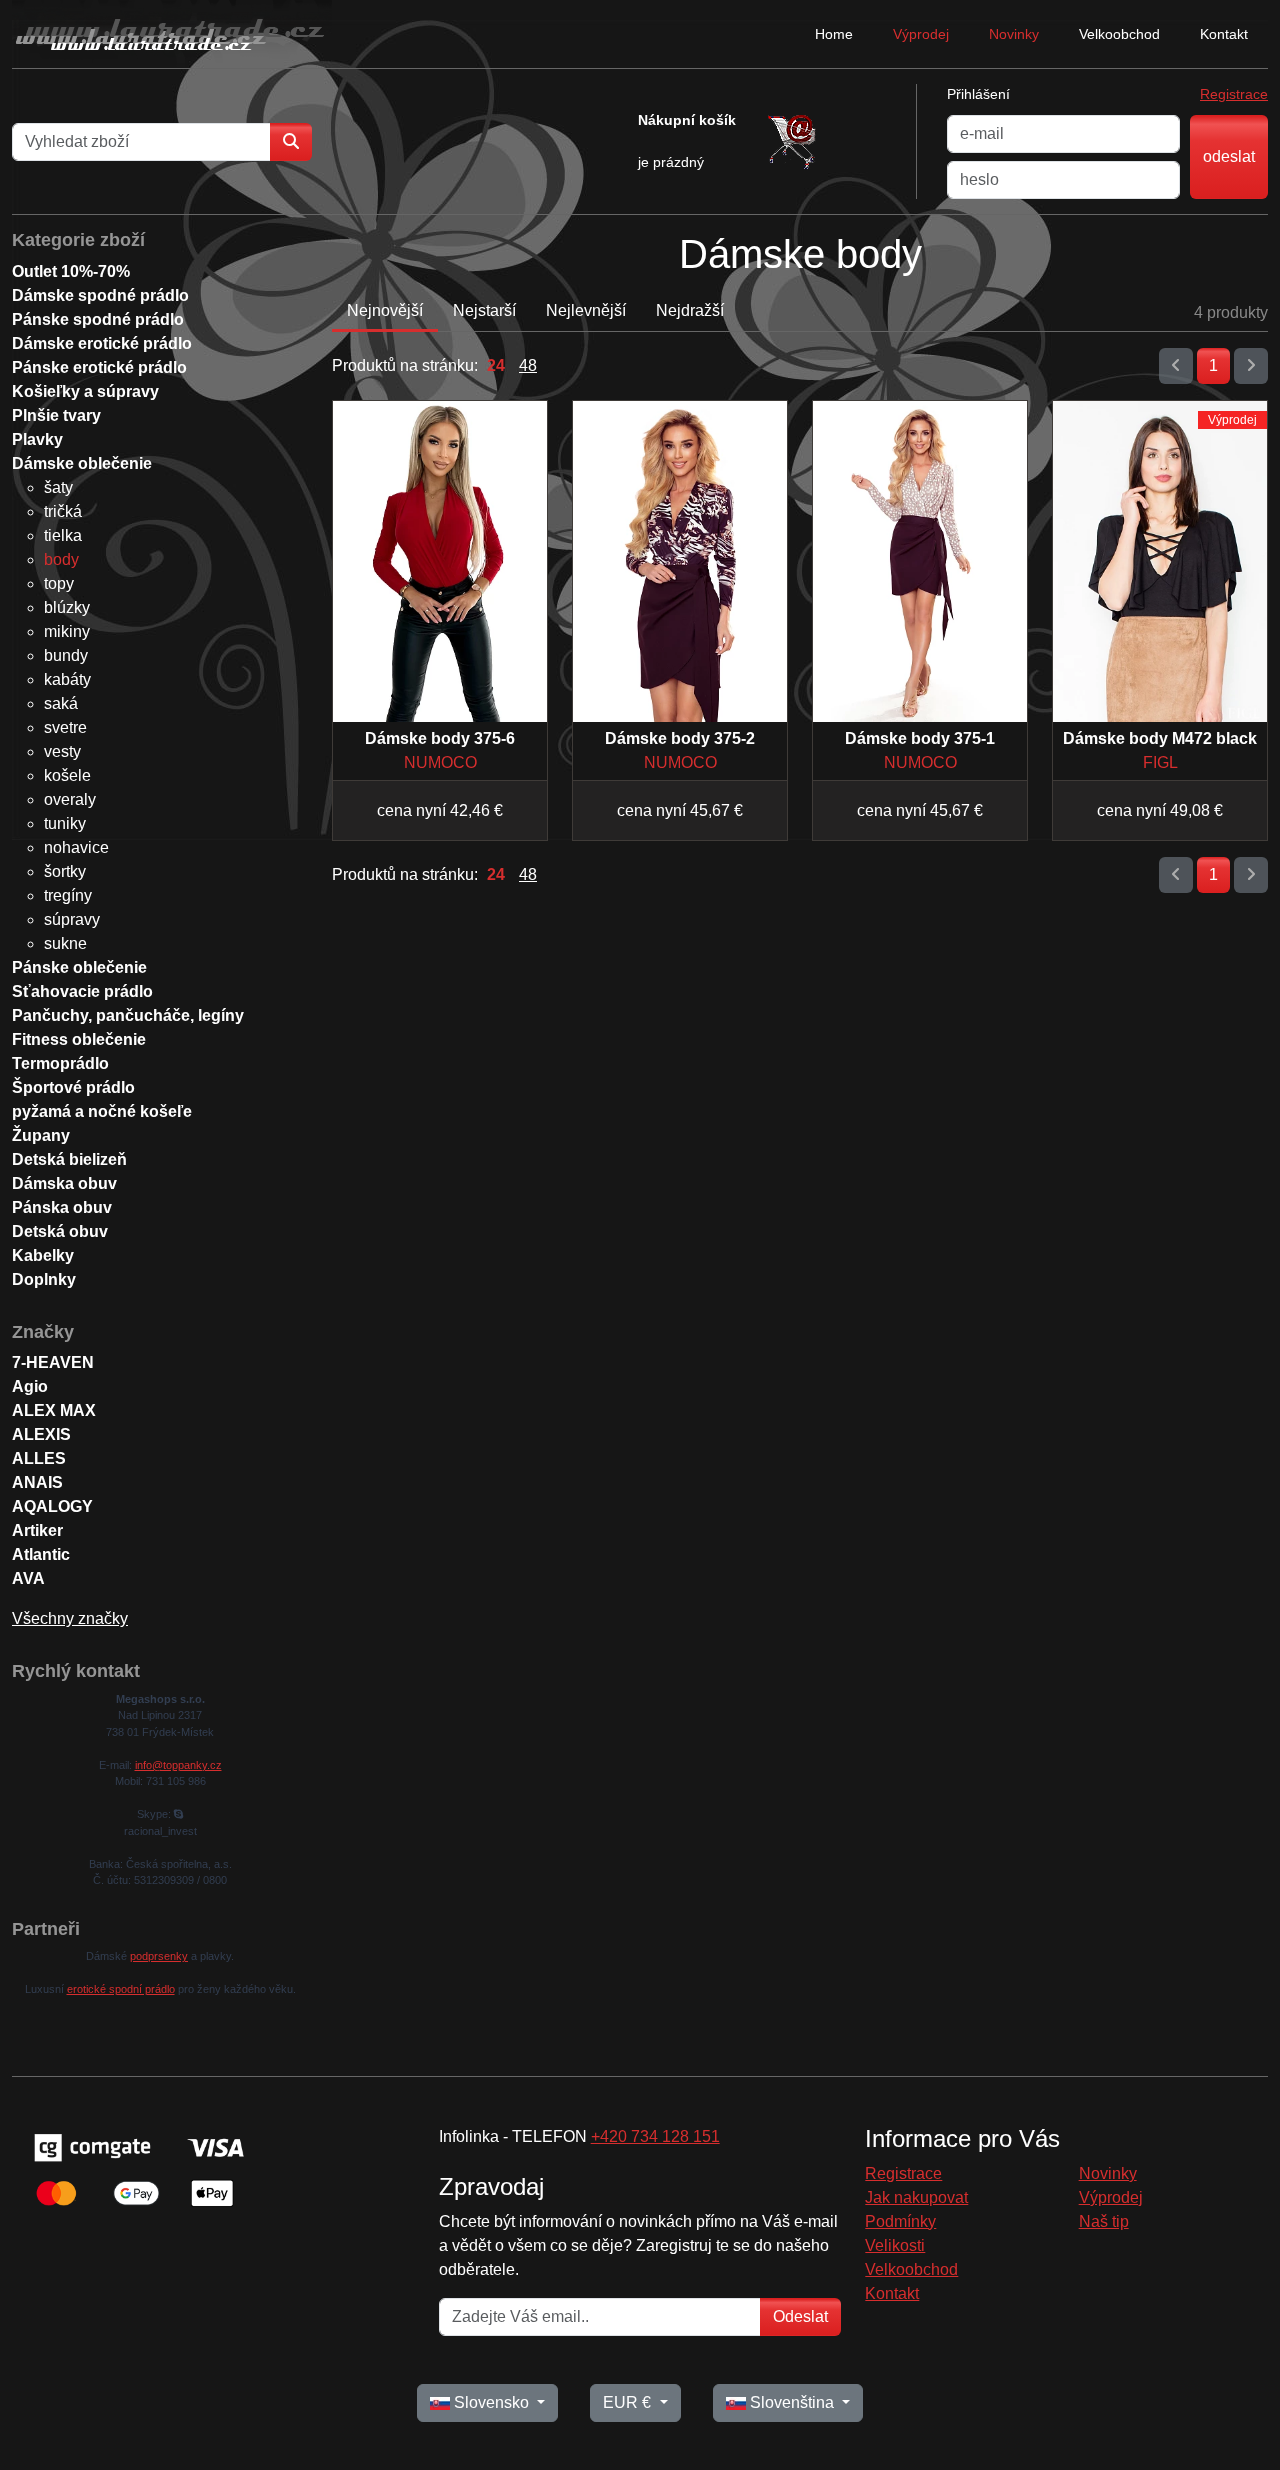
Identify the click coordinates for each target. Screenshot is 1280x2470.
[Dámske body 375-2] (680, 561)
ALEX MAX (54, 1410)
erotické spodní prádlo (121, 1989)
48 (528, 365)
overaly (70, 799)
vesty (62, 751)
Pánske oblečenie (79, 967)
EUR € (629, 2402)
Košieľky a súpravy (85, 391)
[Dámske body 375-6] (440, 561)
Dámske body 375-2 (680, 738)
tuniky (65, 823)
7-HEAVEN (53, 1362)
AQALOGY (52, 1506)
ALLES (39, 1458)
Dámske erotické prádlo (102, 343)
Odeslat (800, 2316)
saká (61, 703)
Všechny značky (70, 1618)
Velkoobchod (1119, 34)
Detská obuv (60, 1231)
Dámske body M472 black (1160, 738)
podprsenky (159, 1956)
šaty (58, 487)
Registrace (1234, 94)
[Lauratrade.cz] (172, 34)
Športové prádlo (73, 1087)
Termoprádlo (60, 1063)
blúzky (67, 607)
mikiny (67, 631)
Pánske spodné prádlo (98, 319)
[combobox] (141, 142)
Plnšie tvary (56, 415)
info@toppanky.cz (178, 1765)
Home (834, 34)
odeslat (1229, 156)
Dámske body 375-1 (920, 738)
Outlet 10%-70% (71, 271)
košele (67, 775)
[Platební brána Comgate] (137, 2168)
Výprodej (921, 34)
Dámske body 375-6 (440, 738)
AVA (28, 1578)
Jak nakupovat (916, 2197)
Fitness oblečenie (79, 1039)
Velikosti (895, 2245)
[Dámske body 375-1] (920, 561)
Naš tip (1104, 2221)
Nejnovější (385, 310)
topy (59, 583)
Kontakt (1224, 34)
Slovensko (491, 2402)
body (61, 559)
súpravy (72, 919)
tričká (63, 511)
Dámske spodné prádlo (100, 295)
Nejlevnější (586, 310)
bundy (66, 655)
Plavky (37, 439)
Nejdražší (690, 310)
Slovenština (792, 2402)
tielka (63, 535)
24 (496, 365)
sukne (65, 943)
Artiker (37, 1530)
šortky (65, 871)
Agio (30, 1386)
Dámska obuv (64, 1183)
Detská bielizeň (69, 1159)
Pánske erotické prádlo (99, 367)
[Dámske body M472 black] (1160, 561)
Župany (41, 1135)
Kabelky (43, 1255)
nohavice (76, 847)
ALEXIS (41, 1434)
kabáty (67, 679)
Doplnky (44, 1279)
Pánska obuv (62, 1207)
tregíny (68, 895)
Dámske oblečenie (82, 463)
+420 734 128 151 (655, 2136)
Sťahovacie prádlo (82, 991)
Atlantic (41, 1554)
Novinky (1014, 34)
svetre (65, 727)
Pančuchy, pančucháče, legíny (128, 1015)
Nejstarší (484, 310)
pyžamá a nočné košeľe (102, 1111)
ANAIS (37, 1482)
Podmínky (900, 2221)
